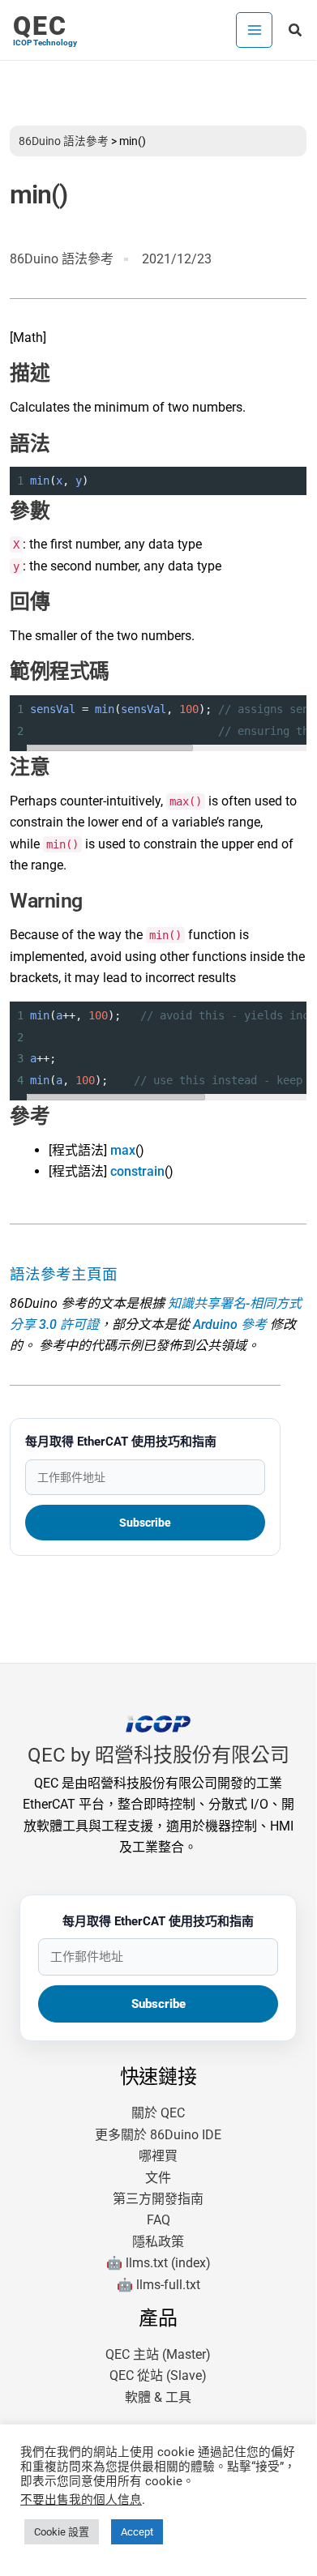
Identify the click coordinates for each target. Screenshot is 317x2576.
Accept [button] (137, 2532)
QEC (40, 26)
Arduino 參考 (230, 1324)
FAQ (158, 2220)
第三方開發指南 (158, 2199)
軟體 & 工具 (158, 2397)
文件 (158, 2178)
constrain (137, 1171)
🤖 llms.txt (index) (158, 2263)
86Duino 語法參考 (64, 141)
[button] (296, 30)
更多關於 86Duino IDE (158, 2135)
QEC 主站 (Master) (158, 2354)
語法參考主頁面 (64, 1275)
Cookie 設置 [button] (62, 2532)
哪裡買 (158, 2156)
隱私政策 (158, 2242)
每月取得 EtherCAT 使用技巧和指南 (121, 1442)
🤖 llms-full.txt (158, 2285)
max (123, 1150)
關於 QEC (158, 2113)
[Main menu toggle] (254, 30)
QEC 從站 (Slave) (158, 2375)
